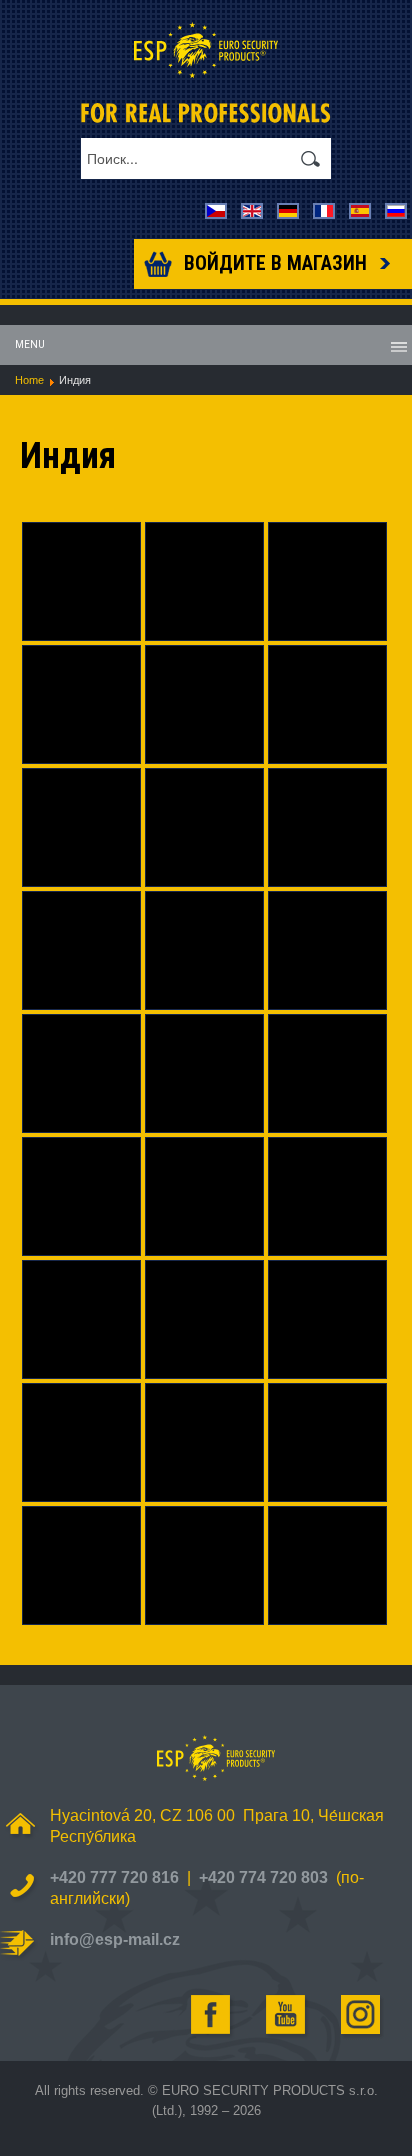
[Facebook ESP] (212, 2015)
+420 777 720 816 (114, 1877)
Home (29, 380)
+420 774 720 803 (263, 1877)
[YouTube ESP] (287, 2015)
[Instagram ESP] (362, 2015)
